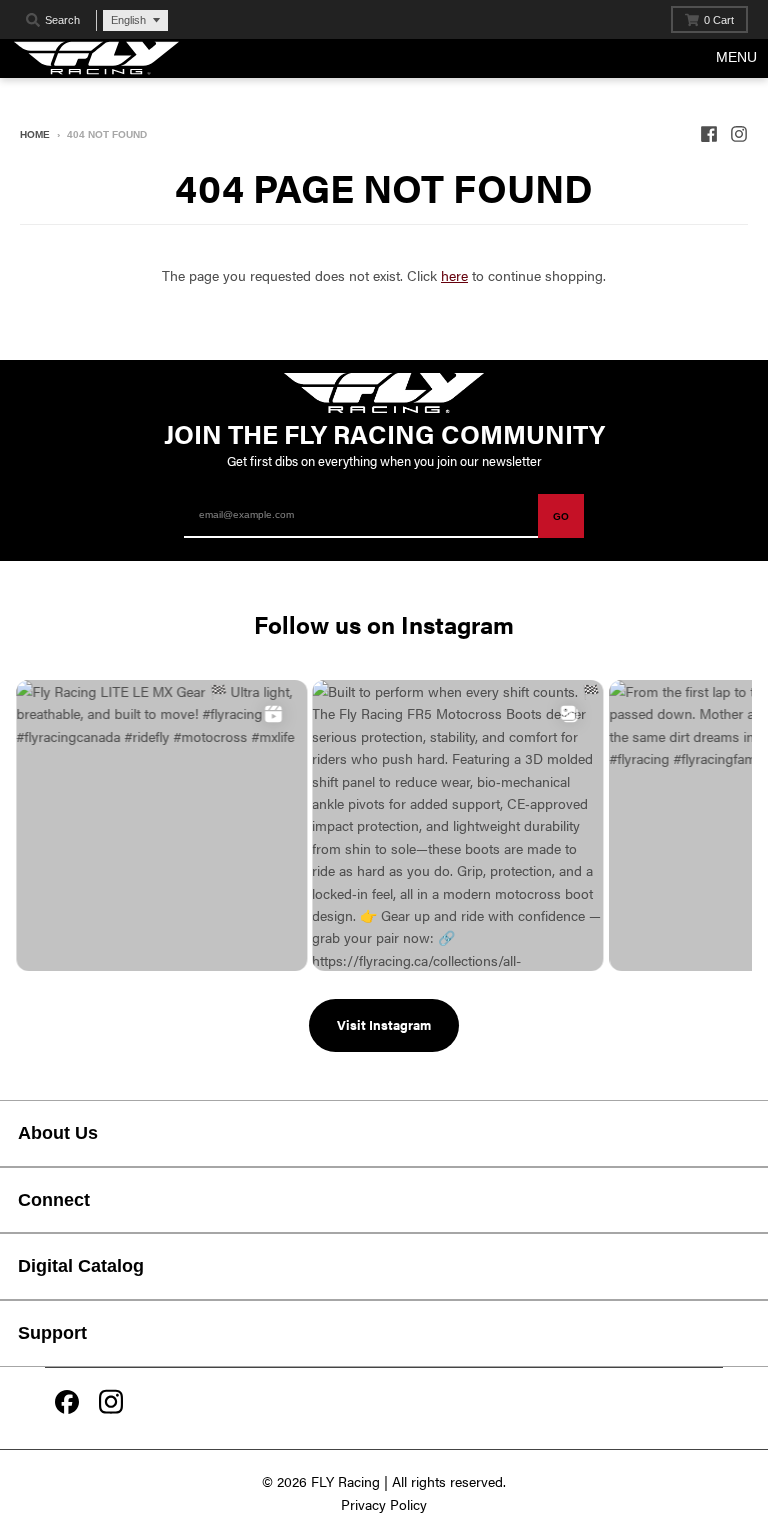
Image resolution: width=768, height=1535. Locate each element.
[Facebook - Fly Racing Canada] (709, 134)
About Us (58, 1133)
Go (561, 516)
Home (35, 134)
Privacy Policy (384, 1504)
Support (52, 1333)
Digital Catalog (81, 1266)
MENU (736, 57)
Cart (719, 20)
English (128, 20)
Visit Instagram (384, 1024)
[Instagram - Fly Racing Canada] (739, 134)
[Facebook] (67, 1404)
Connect (54, 1200)
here (454, 275)
